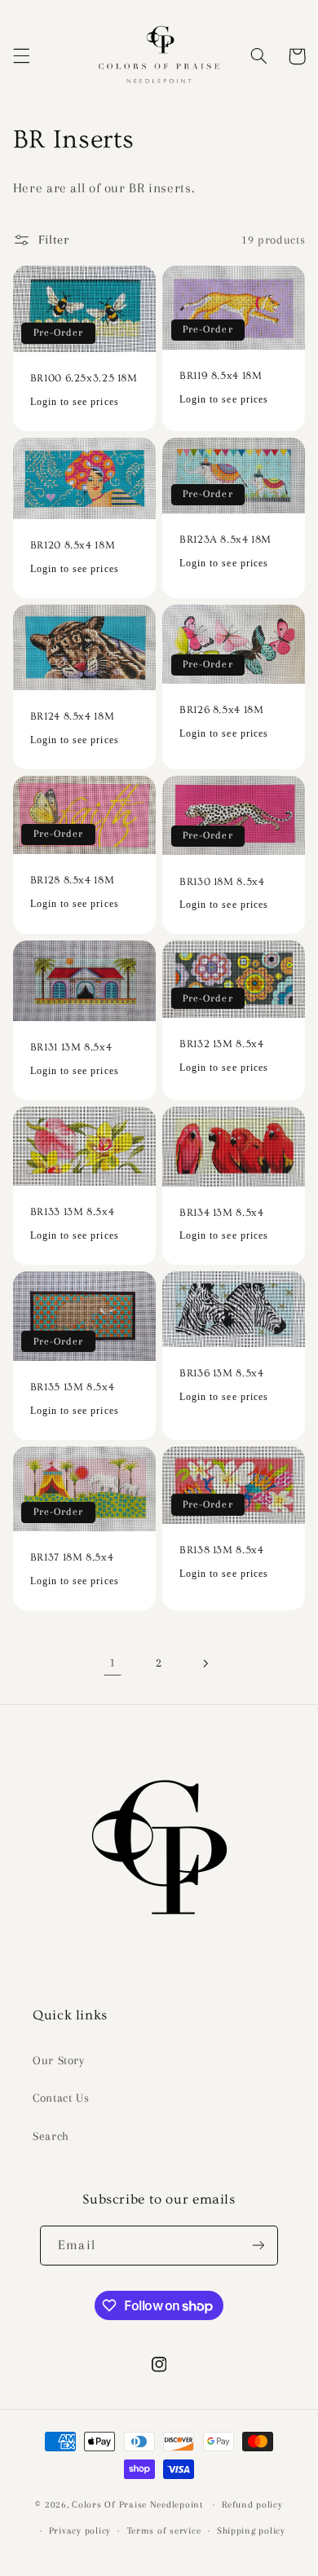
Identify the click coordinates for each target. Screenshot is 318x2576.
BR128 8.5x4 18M (72, 880)
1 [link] (113, 1662)
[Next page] (205, 1663)
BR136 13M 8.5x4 (221, 1373)
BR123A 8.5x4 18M (225, 539)
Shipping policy (251, 2531)
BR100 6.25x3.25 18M (84, 378)
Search (51, 2136)
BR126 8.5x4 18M (221, 710)
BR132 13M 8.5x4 (221, 1044)
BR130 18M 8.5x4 (222, 882)
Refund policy (252, 2505)
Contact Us (61, 2098)
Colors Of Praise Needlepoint (137, 2505)
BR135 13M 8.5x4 (72, 1387)
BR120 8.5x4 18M (73, 545)
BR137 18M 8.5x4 (72, 1557)
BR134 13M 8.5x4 (221, 1213)
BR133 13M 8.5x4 (72, 1212)
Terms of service (164, 2531)
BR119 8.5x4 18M (221, 376)
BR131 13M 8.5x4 (71, 1047)
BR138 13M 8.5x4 (221, 1550)
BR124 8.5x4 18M (72, 716)
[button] (21, 56)
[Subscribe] (258, 2246)
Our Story (59, 2060)
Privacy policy (80, 2531)
